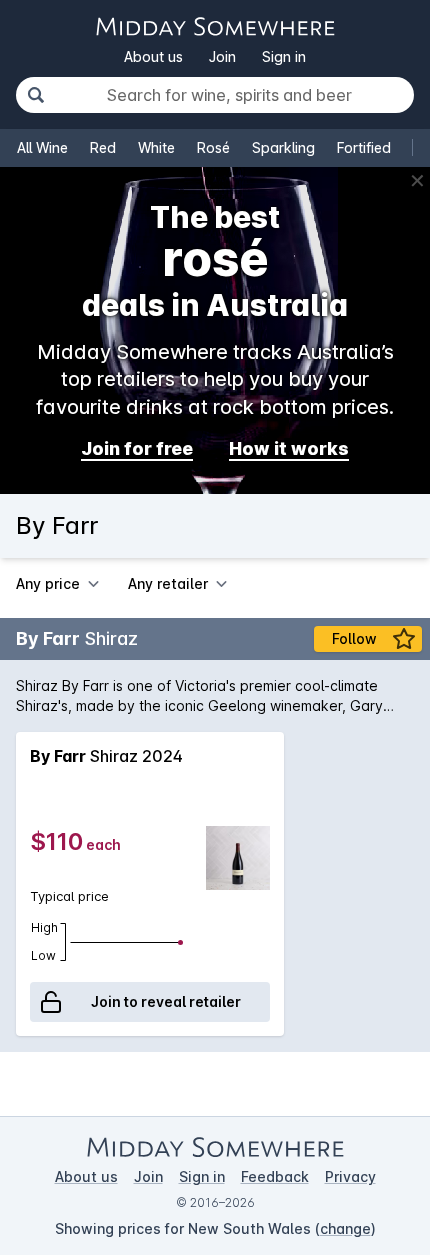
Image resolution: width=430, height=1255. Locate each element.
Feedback (275, 1176)
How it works (289, 448)
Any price (48, 583)
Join (222, 56)
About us (153, 56)
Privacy (350, 1176)
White (156, 147)
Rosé (213, 147)
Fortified (364, 147)
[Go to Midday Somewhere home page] (215, 26)
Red (103, 147)
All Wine (42, 147)
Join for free (137, 448)
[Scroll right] (413, 884)
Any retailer (168, 583)
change (345, 1228)
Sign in (284, 56)
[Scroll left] (17, 884)
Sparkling (283, 147)
